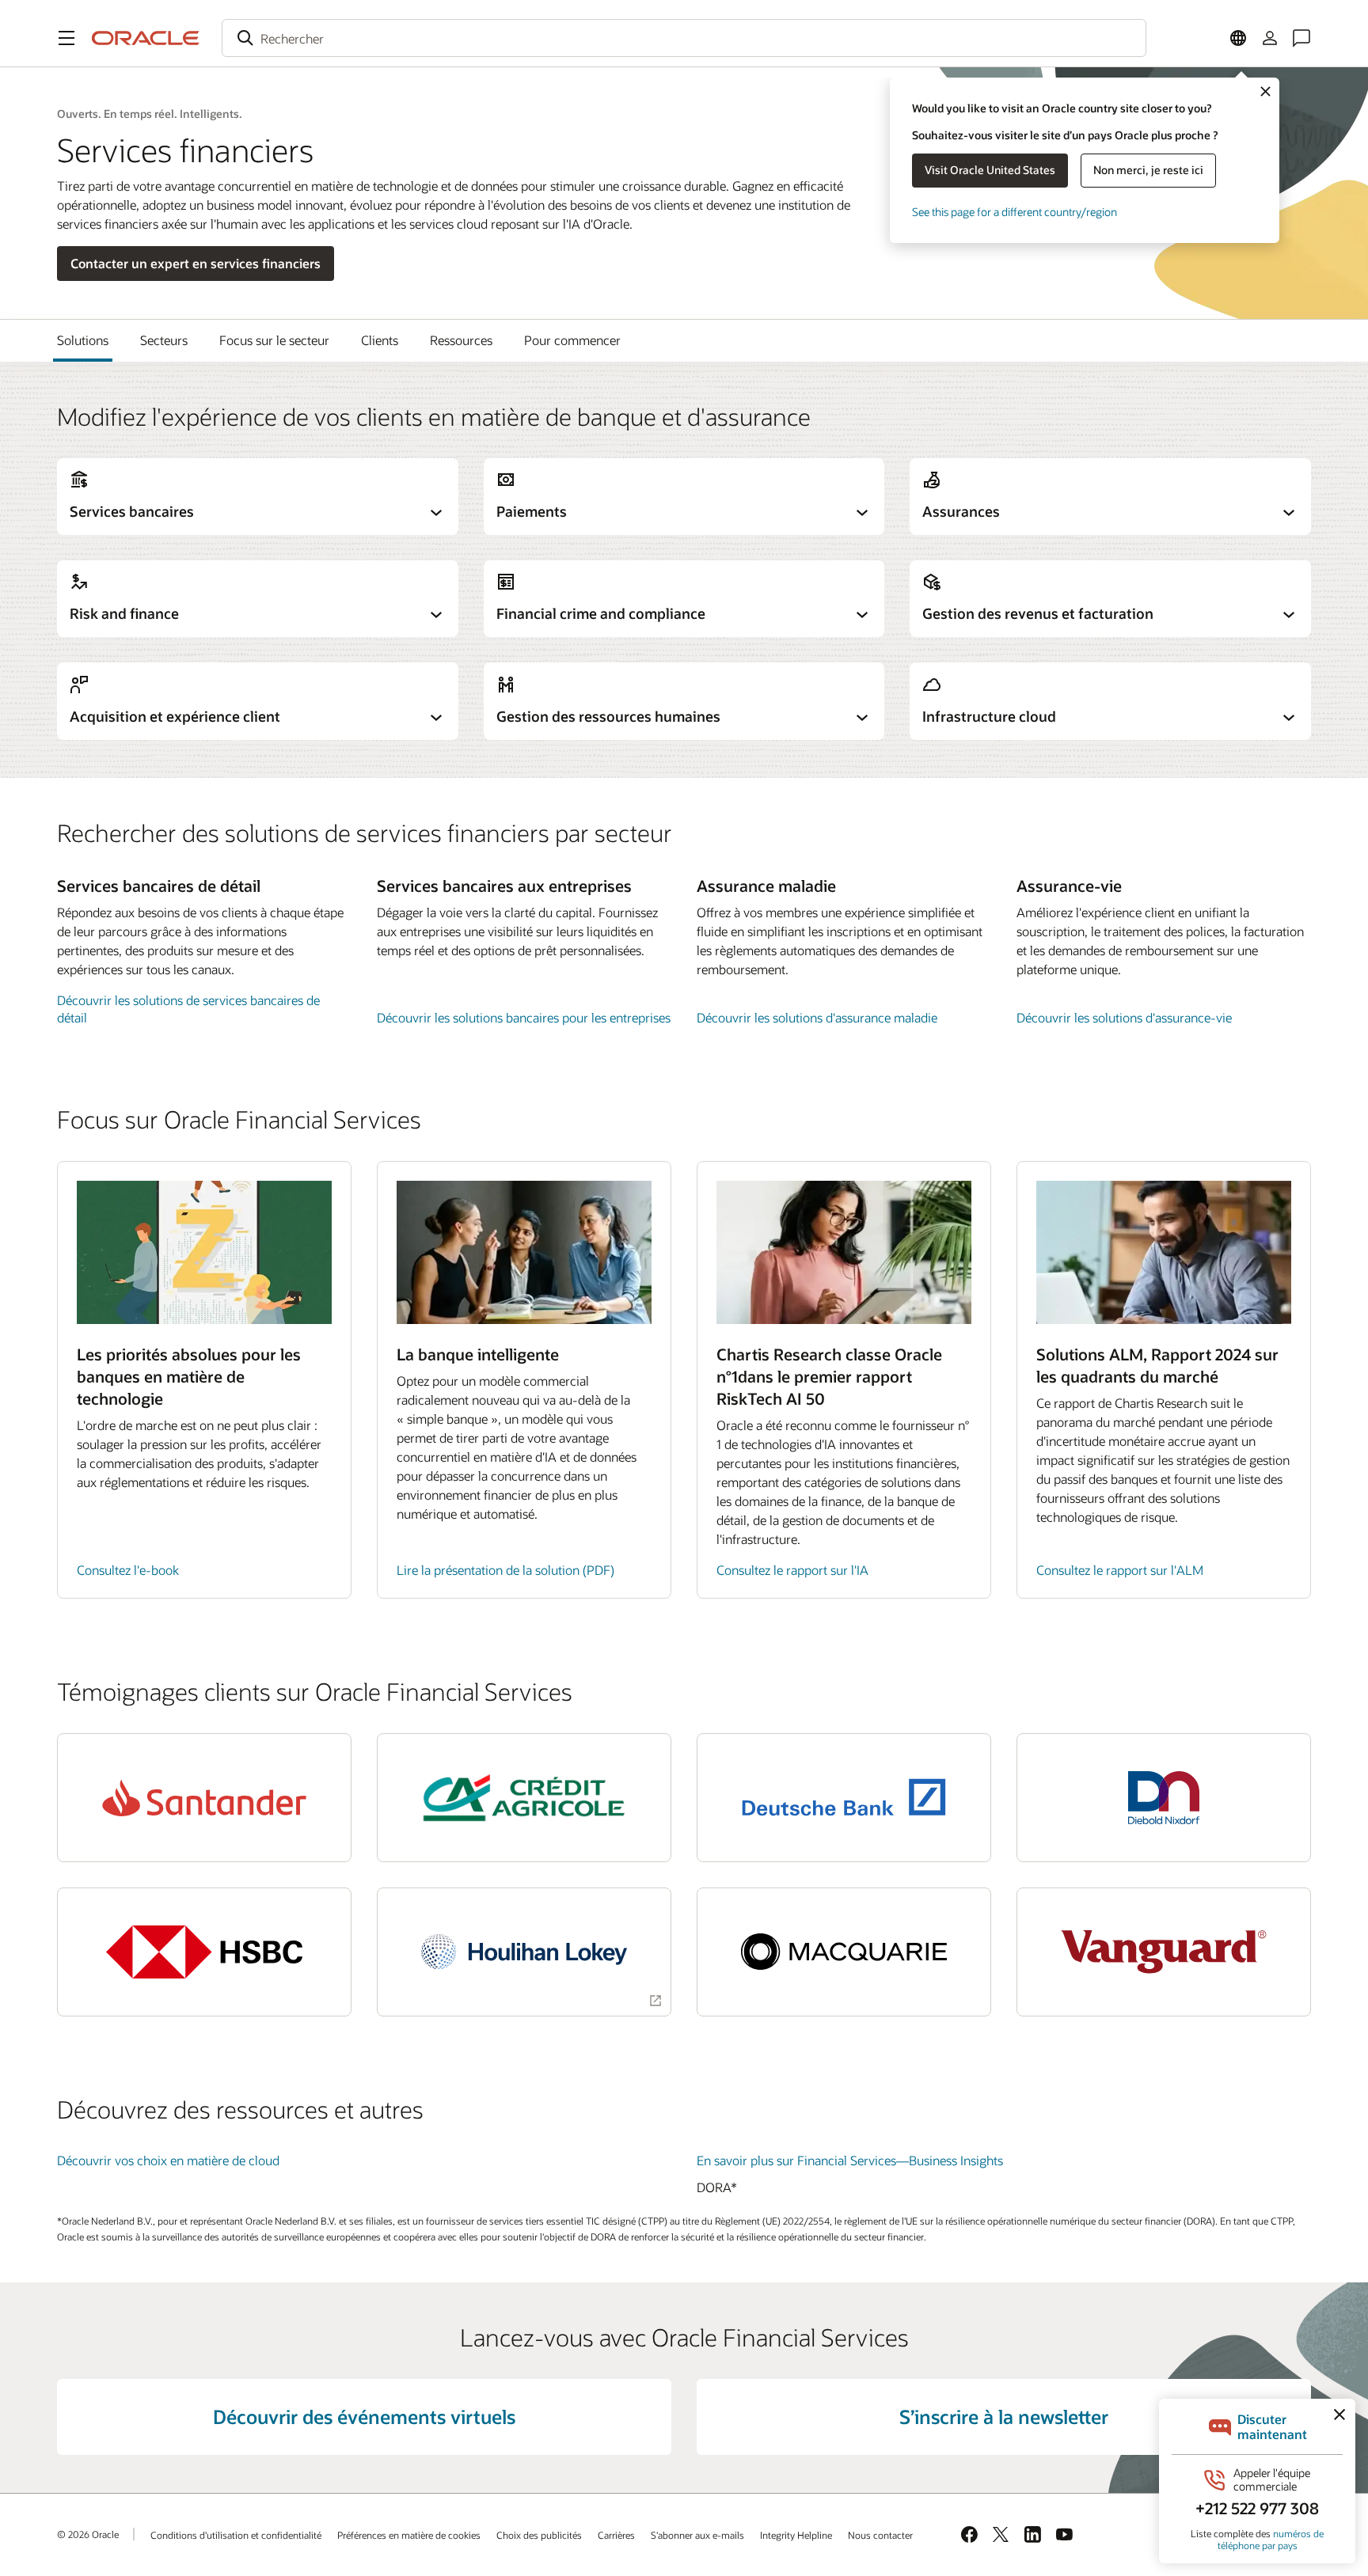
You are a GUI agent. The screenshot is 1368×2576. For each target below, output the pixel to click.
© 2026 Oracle (88, 2534)
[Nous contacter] (1301, 38)
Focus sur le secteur (274, 340)
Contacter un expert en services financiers (196, 263)
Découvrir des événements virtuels (364, 2417)
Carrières (616, 2535)
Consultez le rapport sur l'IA (792, 1570)
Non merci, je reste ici (1148, 170)
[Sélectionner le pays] (1238, 38)
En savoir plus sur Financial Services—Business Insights (850, 2160)
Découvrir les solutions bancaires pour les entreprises (524, 1017)
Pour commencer (572, 340)
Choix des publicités (539, 2535)
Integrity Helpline (796, 2535)
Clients (380, 340)
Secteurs (164, 340)
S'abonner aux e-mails (697, 2535)
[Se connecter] (1270, 38)
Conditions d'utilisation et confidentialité (236, 2535)
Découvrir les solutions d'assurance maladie (817, 1017)
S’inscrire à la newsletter (1004, 2417)
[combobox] (684, 38)
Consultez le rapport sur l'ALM (1120, 1570)
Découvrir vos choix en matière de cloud (168, 2160)
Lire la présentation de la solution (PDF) (505, 1570)
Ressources (461, 340)
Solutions (83, 340)
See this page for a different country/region (1015, 212)
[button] (66, 38)
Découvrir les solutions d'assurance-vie (1124, 1017)
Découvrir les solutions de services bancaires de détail (188, 1009)
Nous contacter (880, 2535)
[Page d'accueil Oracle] (146, 38)
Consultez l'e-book (128, 1570)
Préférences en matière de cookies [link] (409, 2535)
